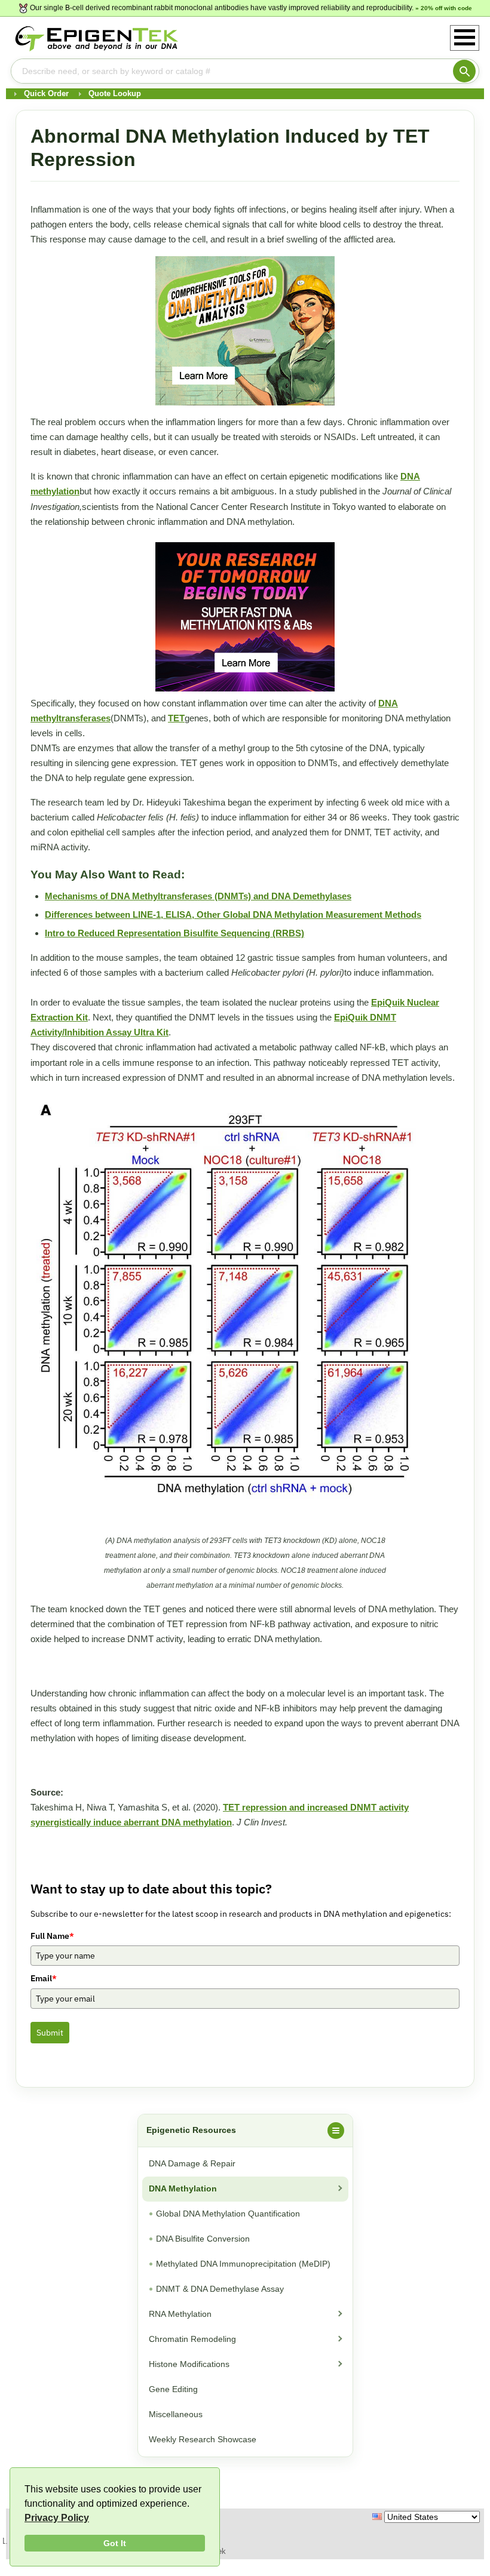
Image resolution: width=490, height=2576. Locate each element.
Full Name (52, 1936)
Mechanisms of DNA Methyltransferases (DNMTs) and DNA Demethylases (198, 896)
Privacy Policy (57, 2518)
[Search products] (464, 71)
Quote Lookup (115, 93)
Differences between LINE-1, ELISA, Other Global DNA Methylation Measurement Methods (233, 914)
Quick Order (46, 93)
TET (176, 718)
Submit (50, 2033)
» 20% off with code (444, 8)
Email (44, 1978)
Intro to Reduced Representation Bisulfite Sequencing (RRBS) (174, 933)
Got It (115, 2543)
